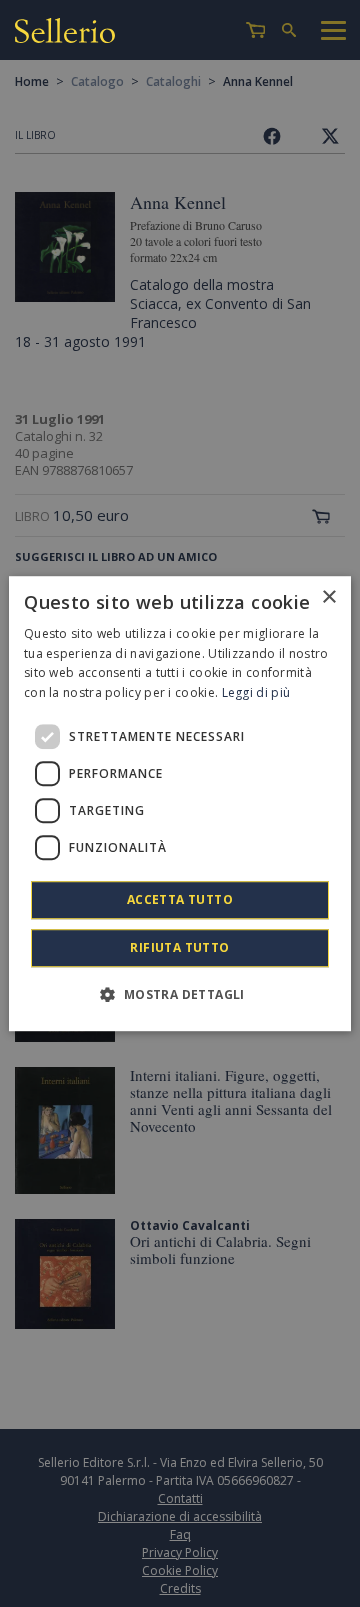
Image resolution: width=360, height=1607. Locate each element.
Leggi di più (256, 692)
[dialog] (180, 804)
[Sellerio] (65, 33)
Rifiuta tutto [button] (179, 947)
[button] (179, 994)
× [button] (328, 597)
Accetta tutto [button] (180, 899)
